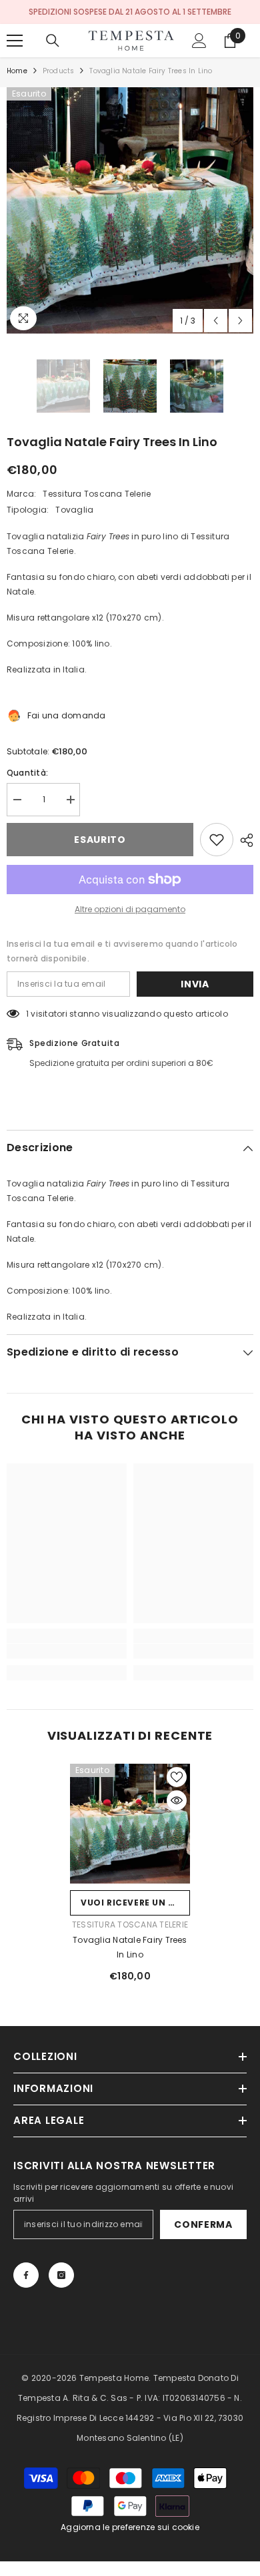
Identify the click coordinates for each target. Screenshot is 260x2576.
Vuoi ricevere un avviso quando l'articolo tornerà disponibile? (135, 1903)
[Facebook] (26, 2275)
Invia (195, 984)
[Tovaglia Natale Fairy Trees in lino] (130, 1824)
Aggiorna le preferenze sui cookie (130, 2527)
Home (17, 71)
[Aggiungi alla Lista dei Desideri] (217, 840)
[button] (216, 321)
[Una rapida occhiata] (177, 1800)
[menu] (15, 41)
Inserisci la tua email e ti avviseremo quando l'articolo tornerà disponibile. (122, 951)
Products (59, 71)
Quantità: (27, 773)
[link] (67, 1651)
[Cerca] (53, 41)
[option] (130, 210)
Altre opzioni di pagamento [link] (130, 909)
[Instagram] (61, 2275)
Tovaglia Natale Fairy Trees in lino (130, 1947)
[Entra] (199, 41)
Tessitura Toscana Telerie (97, 494)
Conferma (203, 2224)
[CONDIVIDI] (243, 840)
